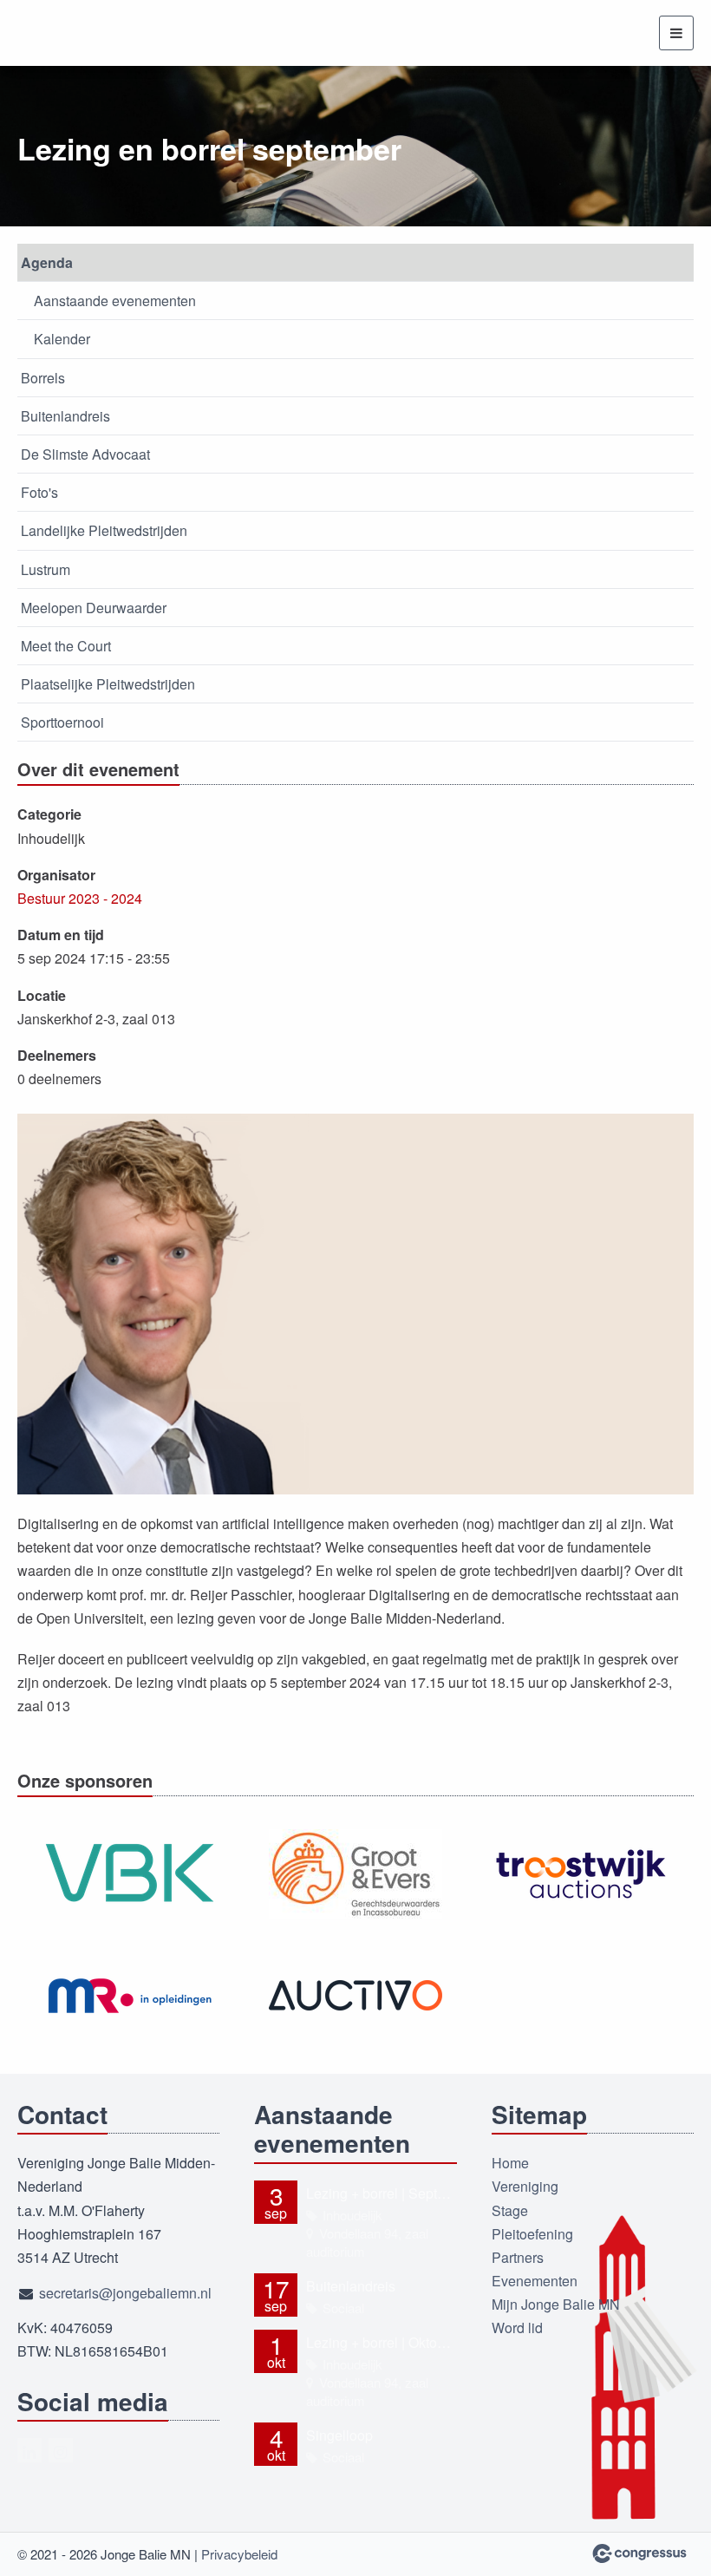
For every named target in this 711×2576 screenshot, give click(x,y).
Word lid (517, 2328)
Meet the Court (66, 646)
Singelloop (339, 2435)
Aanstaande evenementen (115, 301)
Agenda (47, 262)
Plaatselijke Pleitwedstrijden (108, 684)
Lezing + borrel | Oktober (381, 2342)
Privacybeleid (239, 2554)
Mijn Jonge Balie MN (556, 2304)
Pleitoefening (532, 2234)
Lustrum (46, 569)
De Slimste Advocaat (85, 454)
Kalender (62, 339)
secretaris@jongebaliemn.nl (125, 2293)
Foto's (39, 492)
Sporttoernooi (62, 722)
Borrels (43, 378)
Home (510, 2163)
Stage (510, 2210)
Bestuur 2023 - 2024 (80, 898)
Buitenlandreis (65, 416)
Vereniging (525, 2186)
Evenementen (535, 2281)
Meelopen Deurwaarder (94, 608)
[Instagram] (61, 2450)
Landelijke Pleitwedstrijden (104, 530)
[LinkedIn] (29, 2450)
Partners (518, 2257)
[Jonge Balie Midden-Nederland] (82, 33)
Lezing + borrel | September (381, 2193)
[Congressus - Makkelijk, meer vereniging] (639, 2553)
